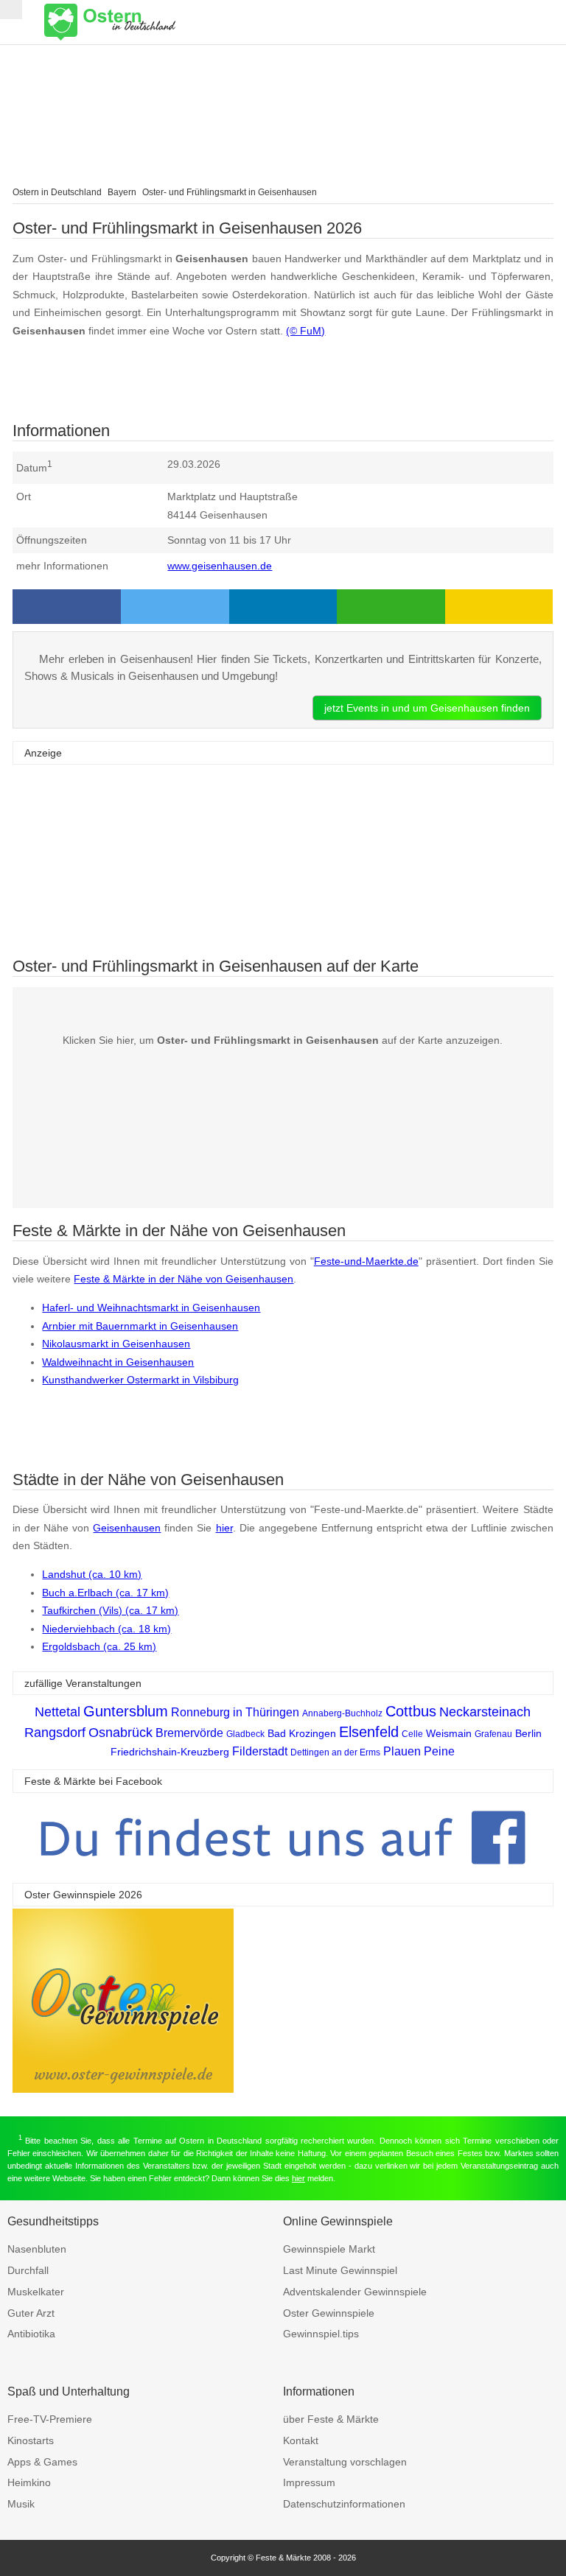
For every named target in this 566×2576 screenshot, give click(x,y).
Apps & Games (42, 2462)
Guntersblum (126, 1711)
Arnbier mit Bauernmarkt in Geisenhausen (140, 1326)
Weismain (449, 1733)
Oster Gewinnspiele (329, 2313)
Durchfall (28, 2270)
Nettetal (57, 1712)
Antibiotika (31, 2334)
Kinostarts (31, 2440)
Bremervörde (189, 1733)
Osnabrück (120, 1733)
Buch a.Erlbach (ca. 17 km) (105, 1593)
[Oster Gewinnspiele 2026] (123, 2089)
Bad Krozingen (302, 1733)
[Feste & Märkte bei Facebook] (283, 1876)
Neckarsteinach (485, 1712)
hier (224, 1528)
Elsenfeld (369, 1732)
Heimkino (29, 2482)
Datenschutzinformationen (344, 2504)
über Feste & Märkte (331, 2419)
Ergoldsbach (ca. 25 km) (99, 1646)
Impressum (309, 2482)
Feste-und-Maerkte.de (366, 1261)
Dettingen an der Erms (335, 1752)
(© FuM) (305, 331)
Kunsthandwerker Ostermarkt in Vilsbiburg (140, 1380)
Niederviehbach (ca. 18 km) (106, 1629)
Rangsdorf (55, 1733)
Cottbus (411, 1711)
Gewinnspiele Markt (329, 2249)
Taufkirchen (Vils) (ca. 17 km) (110, 1610)
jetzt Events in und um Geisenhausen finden (427, 708)
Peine (439, 1751)
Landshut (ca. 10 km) (92, 1574)
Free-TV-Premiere (50, 2419)
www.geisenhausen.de (220, 566)
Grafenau (493, 1734)
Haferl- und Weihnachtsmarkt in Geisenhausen (151, 1308)
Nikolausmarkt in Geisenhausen (116, 1344)
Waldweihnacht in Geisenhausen (118, 1362)
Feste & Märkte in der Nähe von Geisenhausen (184, 1279)
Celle (412, 1734)
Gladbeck (245, 1734)
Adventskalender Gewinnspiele (355, 2292)
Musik (21, 2504)
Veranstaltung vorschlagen (345, 2462)
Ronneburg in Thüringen (235, 1712)
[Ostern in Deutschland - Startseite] (147, 22)
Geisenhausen (127, 1528)
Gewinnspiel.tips (321, 2334)
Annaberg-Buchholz (342, 1713)
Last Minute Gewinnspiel (340, 2270)
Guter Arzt (31, 2313)
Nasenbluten (37, 2249)
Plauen (402, 1751)
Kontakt (301, 2440)
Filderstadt (260, 1751)
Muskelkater (36, 2292)
